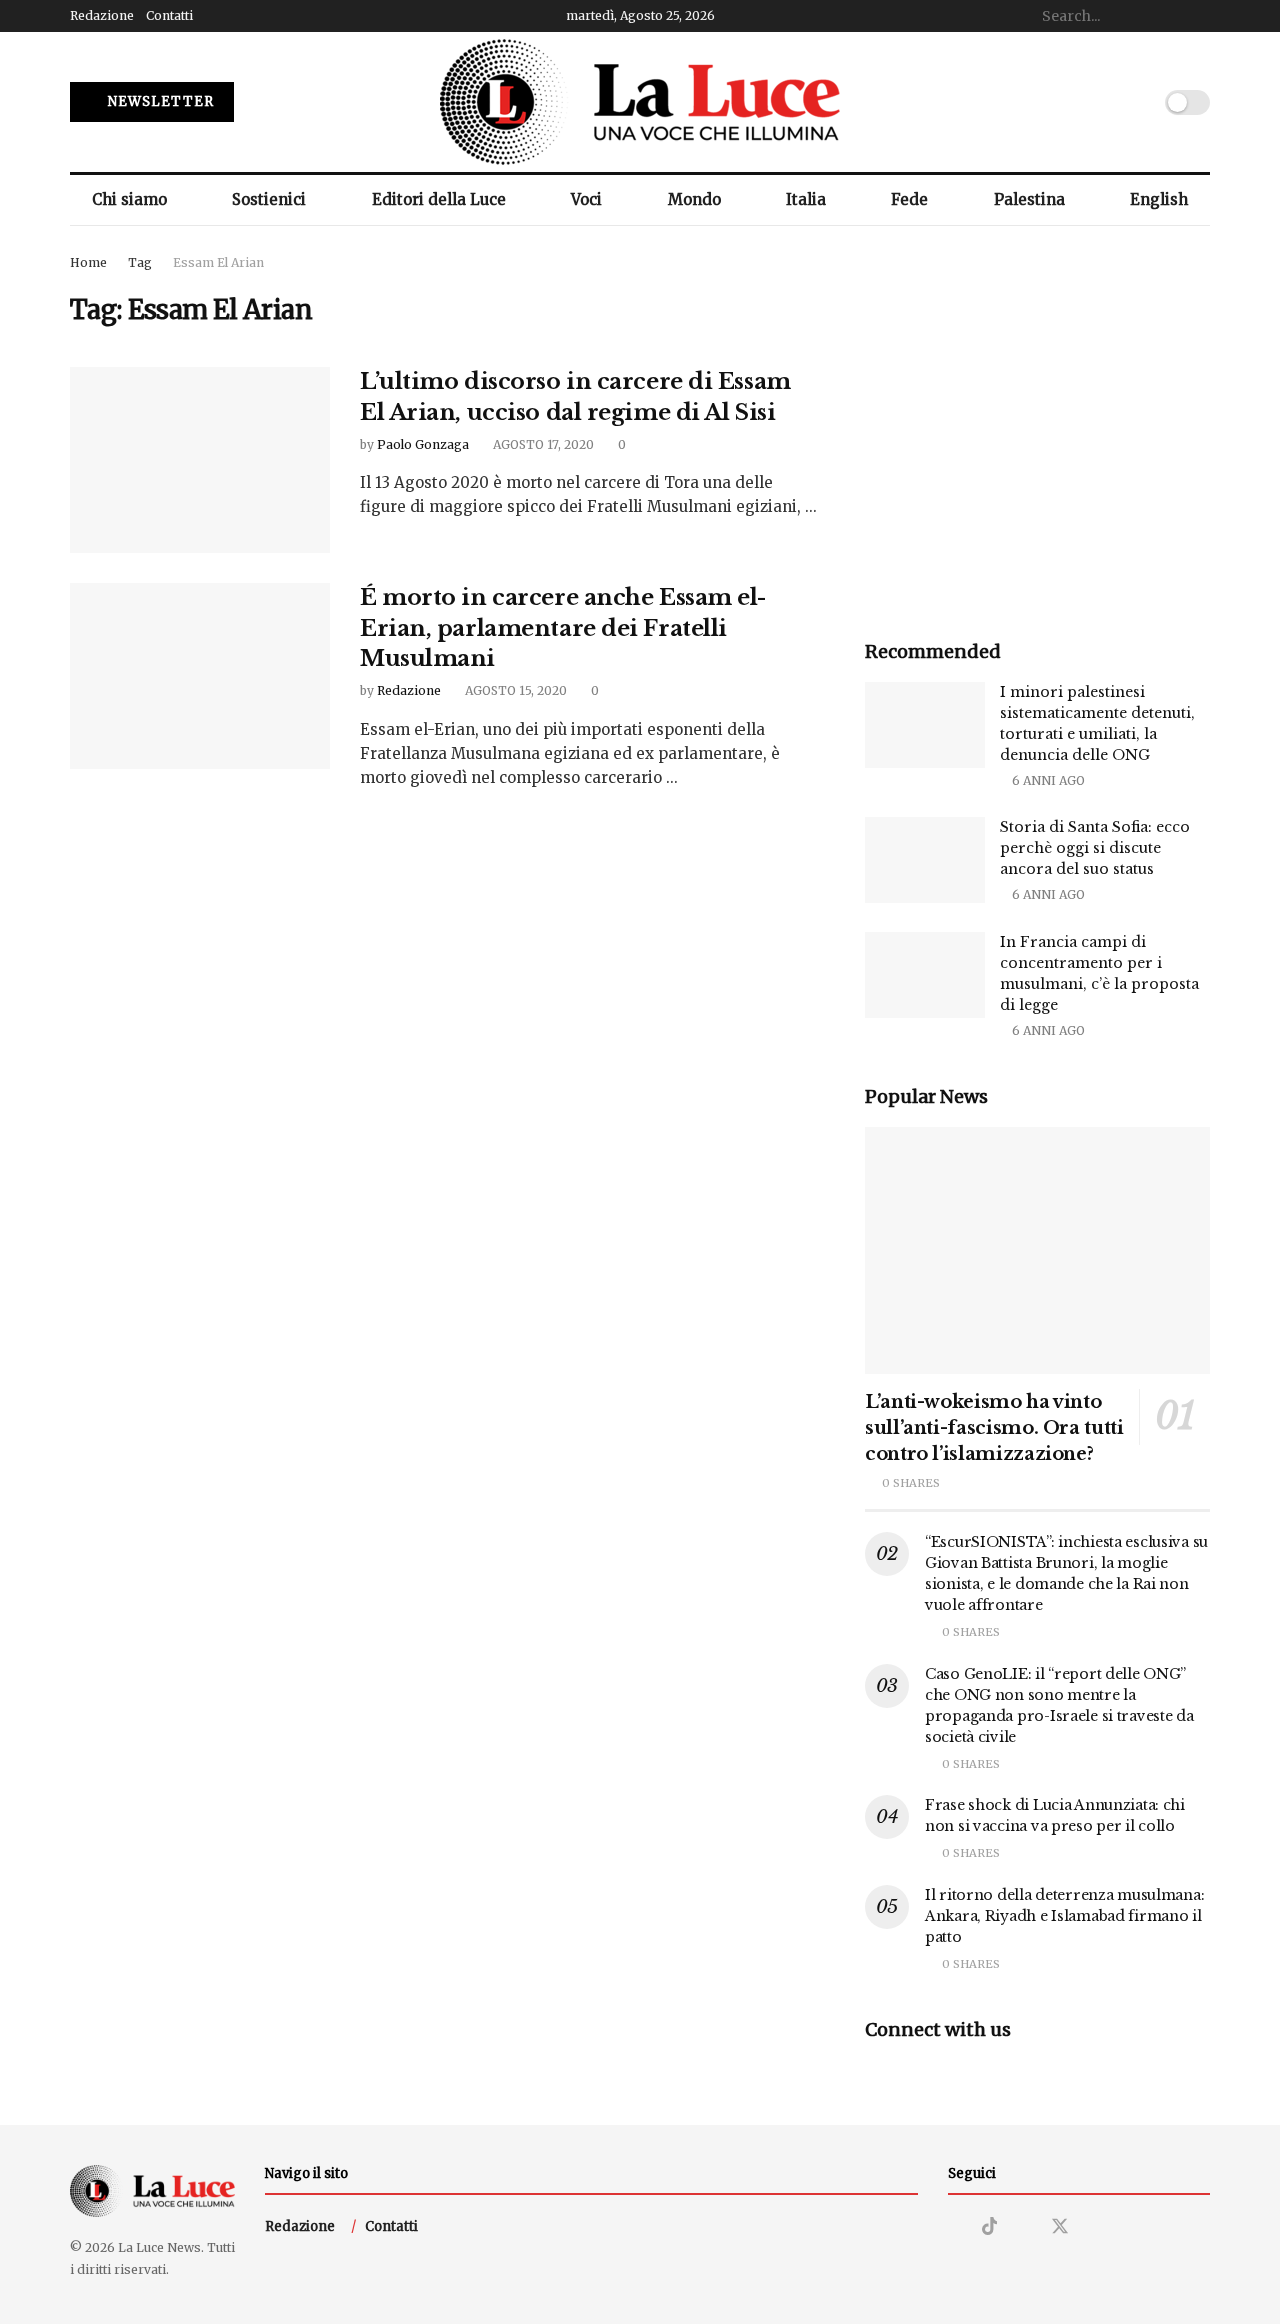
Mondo (694, 199)
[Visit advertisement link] (1037, 424)
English (1159, 199)
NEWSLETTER (159, 101)
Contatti (169, 15)
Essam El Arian (218, 262)
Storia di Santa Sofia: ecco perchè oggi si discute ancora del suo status (1095, 848)
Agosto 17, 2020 (542, 444)
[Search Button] (1199, 16)
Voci (586, 199)
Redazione (102, 15)
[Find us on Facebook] (1024, 2227)
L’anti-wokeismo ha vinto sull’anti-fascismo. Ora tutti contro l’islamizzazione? (994, 1428)
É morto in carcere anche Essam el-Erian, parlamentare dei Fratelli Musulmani (563, 628)
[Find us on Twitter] (1060, 2227)
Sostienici (269, 199)
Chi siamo (129, 199)
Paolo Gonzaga (423, 444)
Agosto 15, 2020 (514, 690)
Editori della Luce (439, 199)
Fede (909, 199)
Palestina (1029, 199)
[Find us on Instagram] (955, 2227)
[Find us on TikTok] (990, 2227)
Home (88, 262)
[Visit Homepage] (640, 102)
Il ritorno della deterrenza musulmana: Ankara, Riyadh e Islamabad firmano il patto (1064, 1916)
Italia (806, 199)
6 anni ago (1047, 780)
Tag (140, 262)
